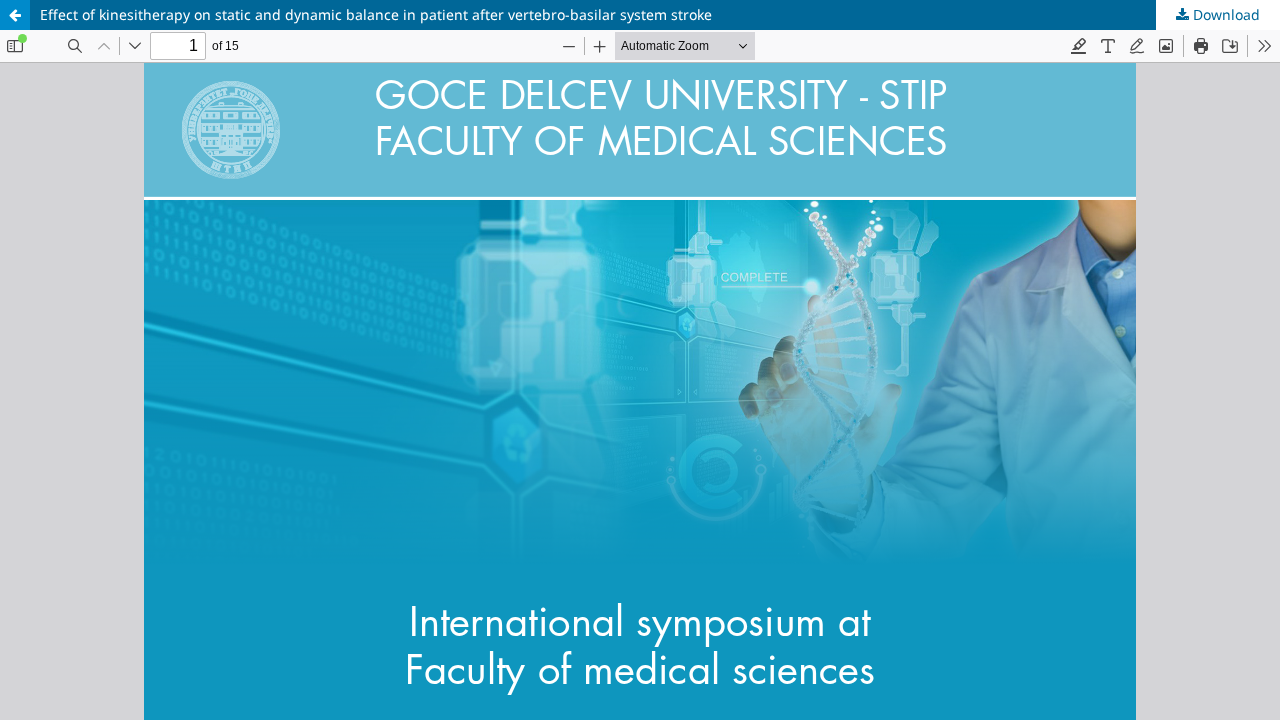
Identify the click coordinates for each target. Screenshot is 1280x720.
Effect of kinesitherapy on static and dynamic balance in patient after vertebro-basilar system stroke (376, 14)
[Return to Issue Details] (15, 15)
